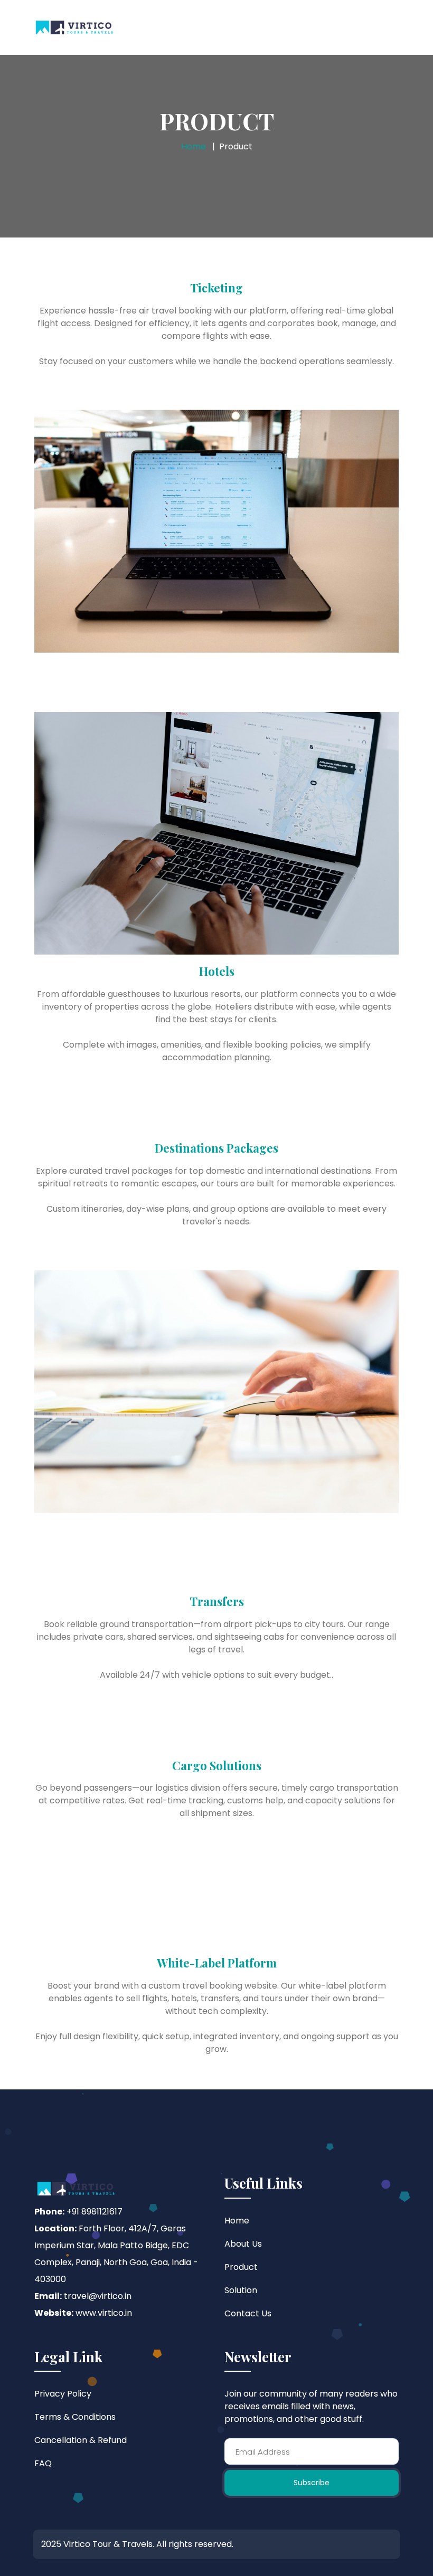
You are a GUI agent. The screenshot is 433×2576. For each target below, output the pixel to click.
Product (241, 2267)
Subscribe (312, 2483)
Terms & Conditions (75, 2417)
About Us (243, 2244)
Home (194, 146)
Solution (241, 2290)
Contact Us (248, 2313)
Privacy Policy (63, 2394)
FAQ (43, 2463)
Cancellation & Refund (81, 2440)
